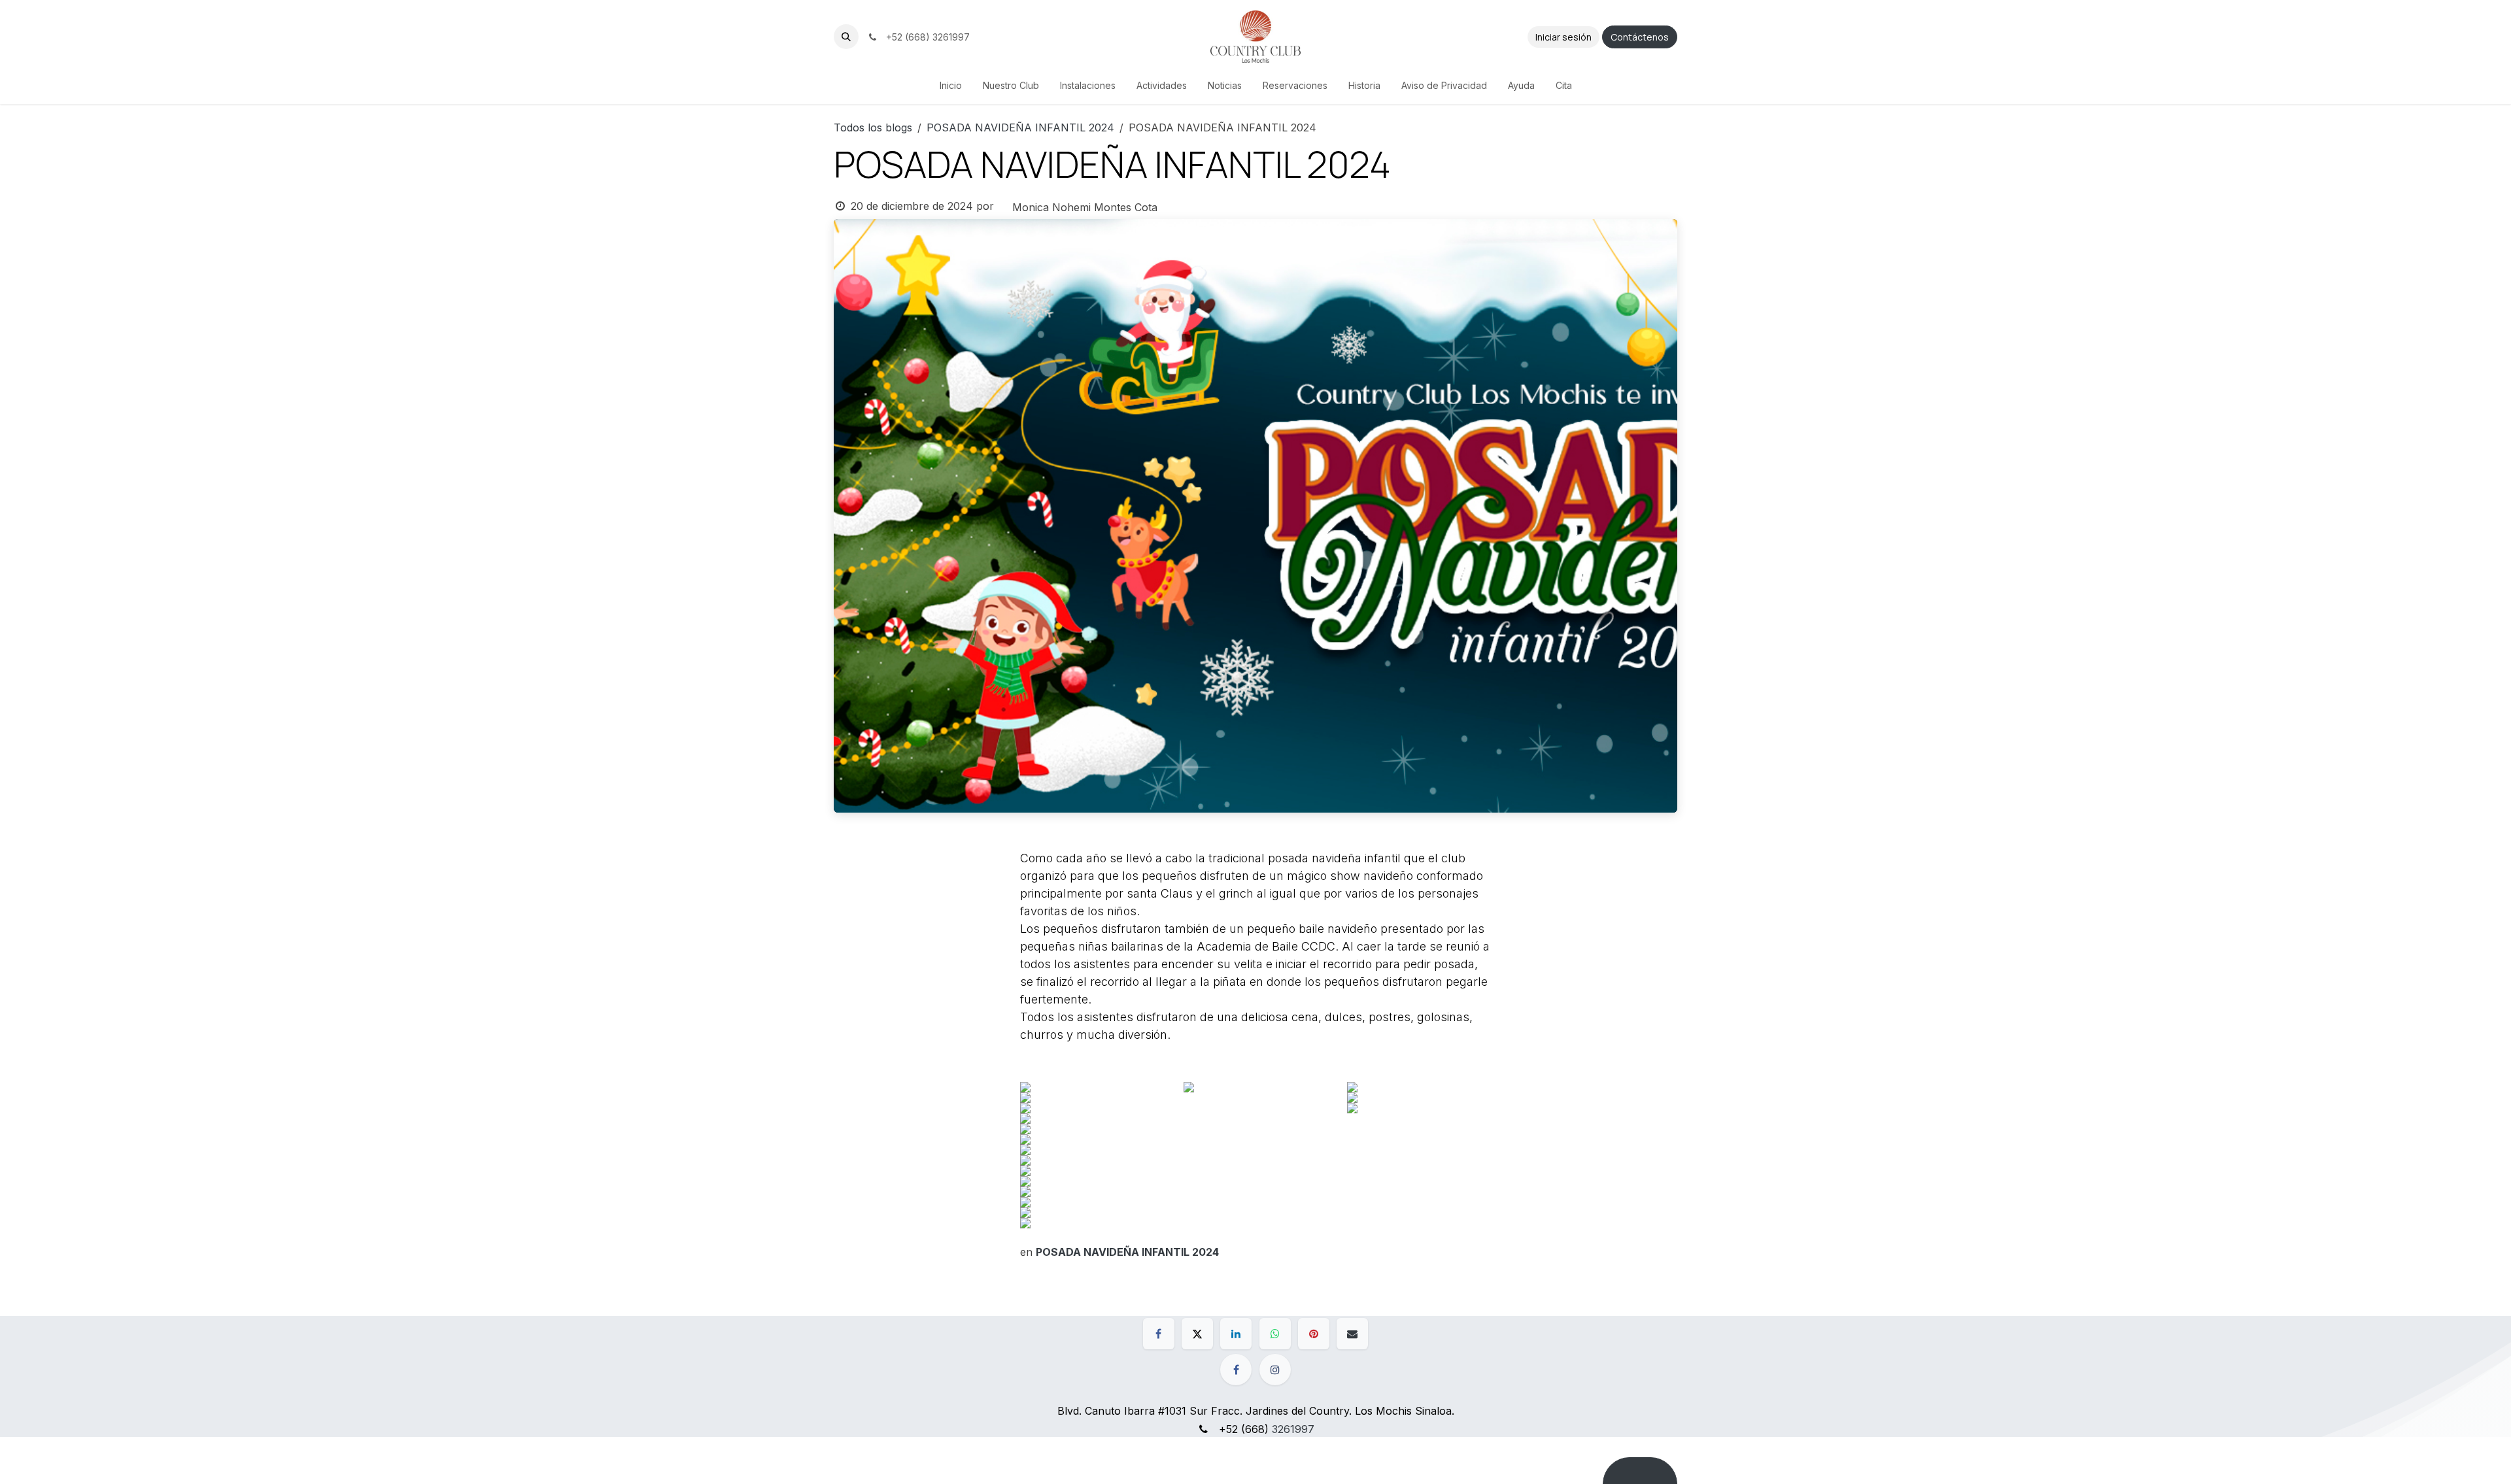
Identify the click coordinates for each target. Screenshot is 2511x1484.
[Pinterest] (1314, 1334)
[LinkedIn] (1236, 1334)
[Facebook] (1159, 1334)
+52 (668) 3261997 (925, 37)
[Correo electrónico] (1352, 1334)
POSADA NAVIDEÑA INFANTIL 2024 (1020, 127)
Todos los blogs (873, 127)
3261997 (1293, 1429)
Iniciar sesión (1563, 37)
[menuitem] (951, 85)
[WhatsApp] (1275, 1334)
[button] (846, 37)
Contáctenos (1640, 37)
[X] (1197, 1334)
